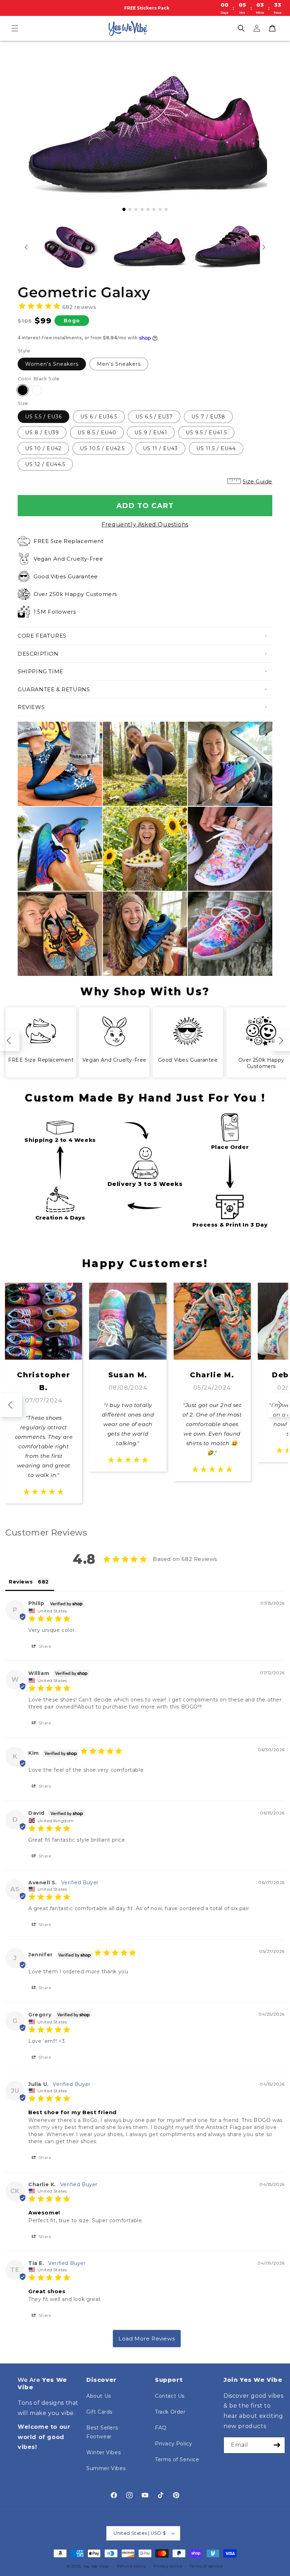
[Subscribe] (277, 2445)
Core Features (42, 636)
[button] (15, 28)
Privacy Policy (173, 2444)
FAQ (161, 2428)
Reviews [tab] (21, 1582)
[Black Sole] (23, 390)
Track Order (170, 2412)
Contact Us (170, 2396)
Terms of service (206, 2566)
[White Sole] (37, 390)
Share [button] (44, 1646)
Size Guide (257, 481)
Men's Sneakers (119, 364)
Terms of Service (177, 2459)
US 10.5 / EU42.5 (102, 448)
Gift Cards (99, 2412)
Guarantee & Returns (54, 689)
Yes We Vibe (96, 2566)
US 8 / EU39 (42, 433)
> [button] (147, 2339)
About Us (99, 2396)
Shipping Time (40, 671)
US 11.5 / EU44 (216, 448)
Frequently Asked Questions (145, 524)
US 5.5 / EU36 (43, 417)
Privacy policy (168, 2566)
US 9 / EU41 (151, 433)
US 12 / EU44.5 (45, 464)
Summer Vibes (106, 2468)
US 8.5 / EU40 (97, 433)
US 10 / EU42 (43, 448)
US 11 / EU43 (160, 448)
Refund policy (131, 2566)
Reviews (31, 707)
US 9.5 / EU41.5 (206, 433)
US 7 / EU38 (208, 417)
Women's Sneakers (52, 364)
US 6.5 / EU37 (154, 417)
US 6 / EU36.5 (99, 417)
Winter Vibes (103, 2452)
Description (38, 654)
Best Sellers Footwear (102, 2432)
